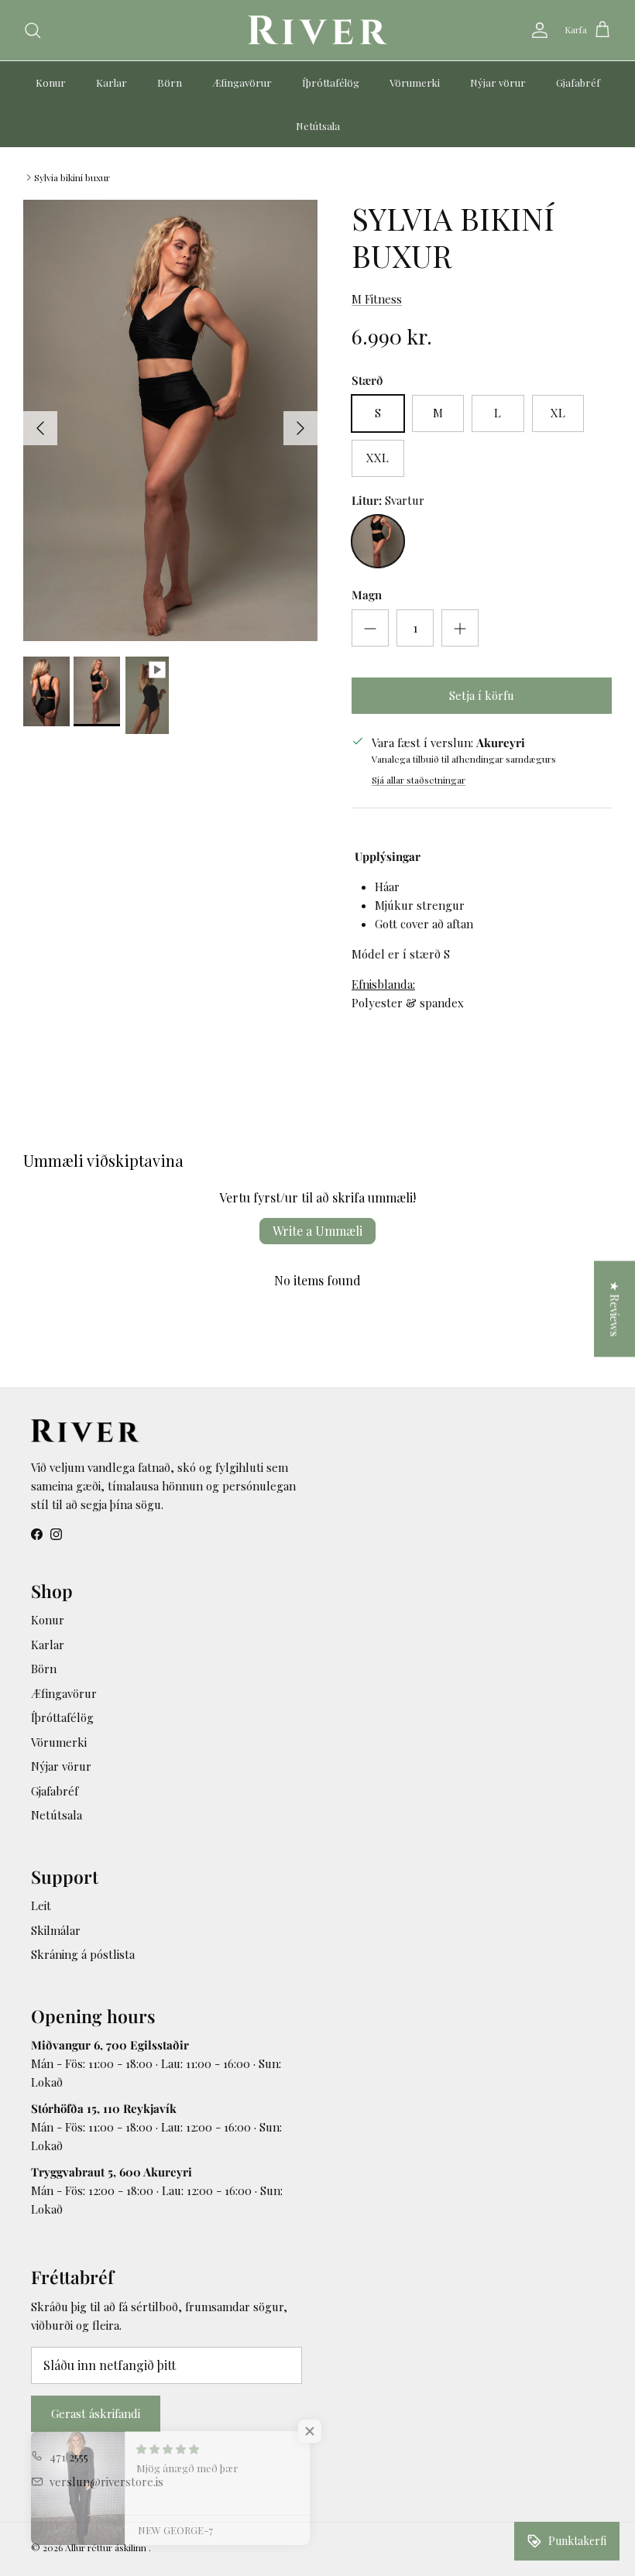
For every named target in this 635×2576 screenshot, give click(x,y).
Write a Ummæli (317, 1231)
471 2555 (69, 2457)
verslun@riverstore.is (106, 2482)
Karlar (112, 82)
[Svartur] (378, 541)
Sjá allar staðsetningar (419, 780)
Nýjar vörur (498, 82)
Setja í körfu (482, 695)
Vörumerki (415, 82)
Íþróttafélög (331, 82)
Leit (41, 1905)
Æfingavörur (242, 82)
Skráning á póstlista (83, 1954)
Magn (367, 595)
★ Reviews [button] (615, 1309)
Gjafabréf (578, 82)
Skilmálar (56, 1930)
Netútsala (318, 126)
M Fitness (377, 299)
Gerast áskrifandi (96, 2413)
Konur (51, 82)
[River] (317, 30)
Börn (170, 82)
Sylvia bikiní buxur (72, 177)
